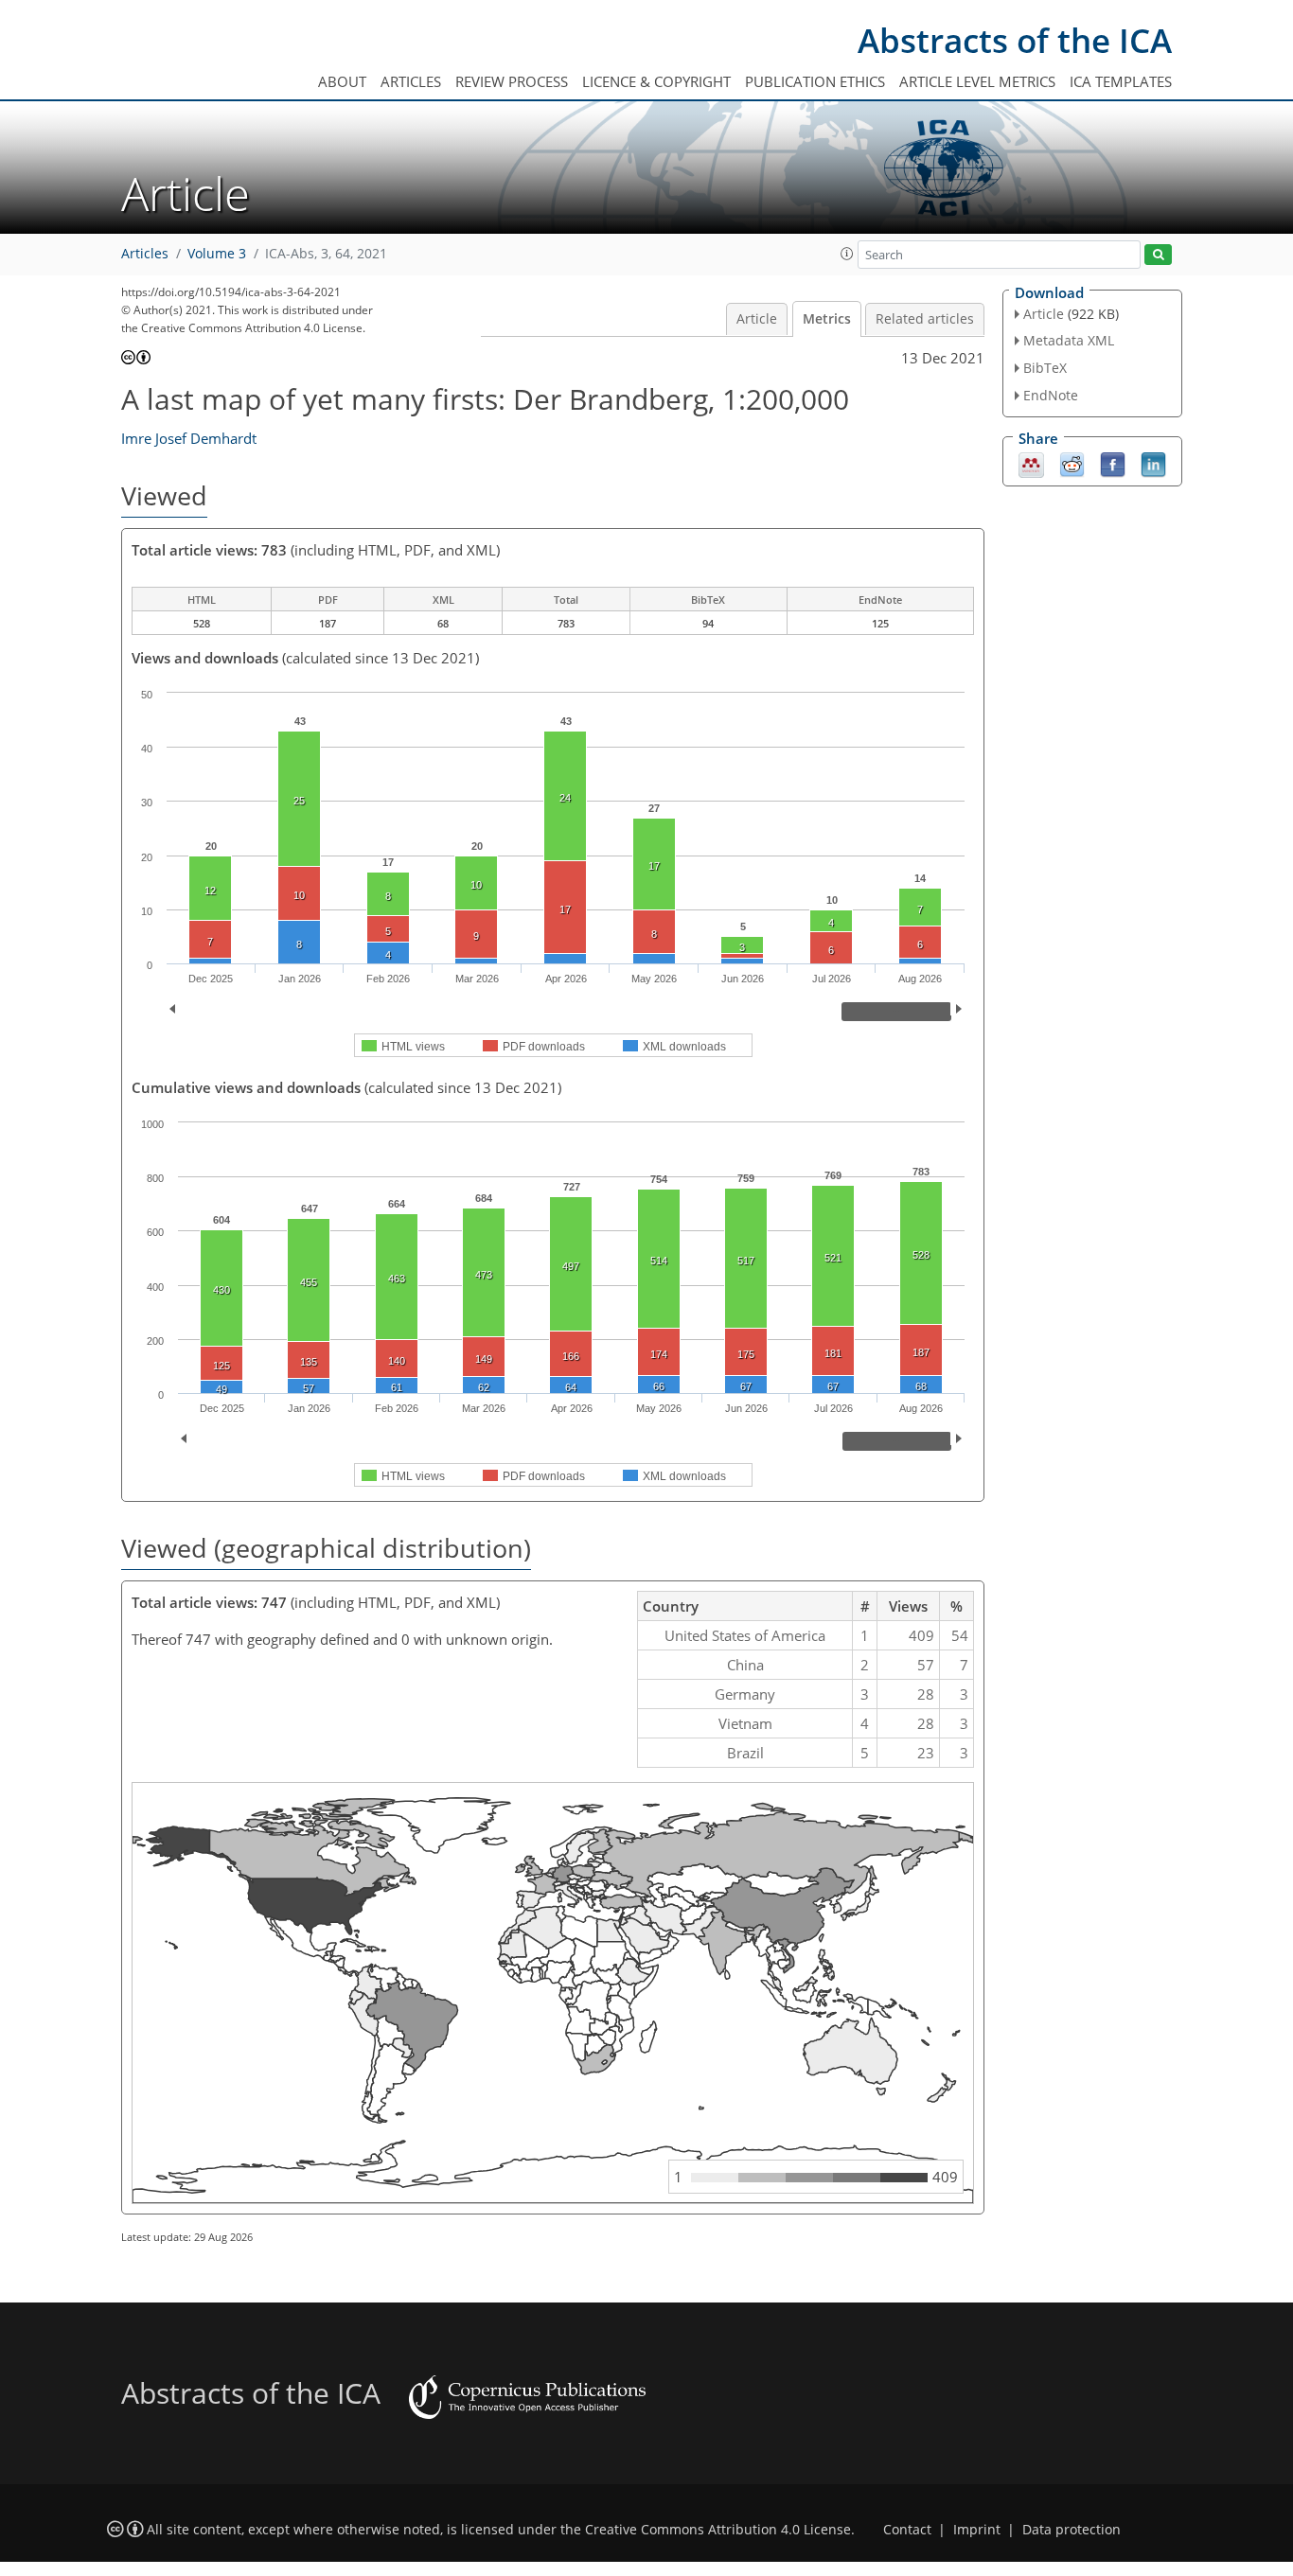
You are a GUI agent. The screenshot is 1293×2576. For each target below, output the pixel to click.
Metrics (827, 319)
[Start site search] (1158, 255)
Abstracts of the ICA (1015, 40)
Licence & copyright (656, 81)
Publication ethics (815, 81)
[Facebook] (1113, 463)
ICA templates (1121, 81)
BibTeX (1045, 368)
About (342, 81)
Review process (512, 81)
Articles (411, 81)
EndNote (1051, 395)
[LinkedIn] (1153, 463)
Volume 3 (217, 254)
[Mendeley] (1031, 463)
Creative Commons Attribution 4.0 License (718, 2530)
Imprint (977, 2530)
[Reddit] (1072, 463)
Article (757, 319)
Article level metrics (977, 81)
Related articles (925, 319)
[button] (847, 254)
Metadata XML (1069, 340)
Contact (907, 2530)
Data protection (1072, 2530)
